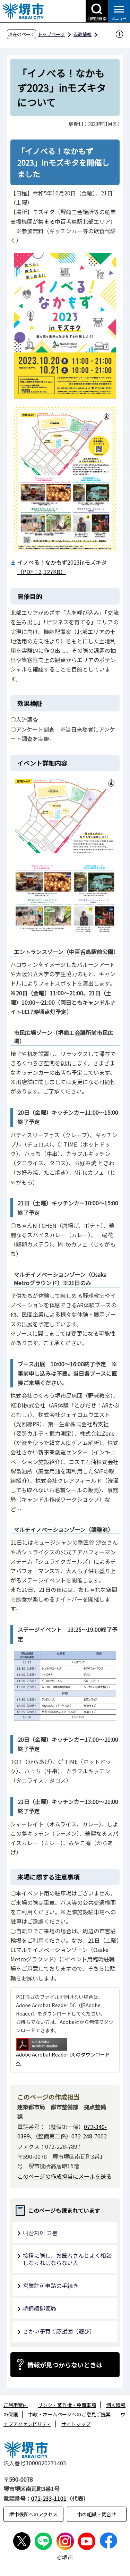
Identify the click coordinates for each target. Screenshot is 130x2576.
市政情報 (83, 34)
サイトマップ (76, 2424)
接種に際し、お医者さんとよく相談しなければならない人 (67, 2259)
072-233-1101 (49, 2498)
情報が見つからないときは (65, 2365)
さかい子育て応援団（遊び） (59, 2331)
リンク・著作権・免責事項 (67, 2405)
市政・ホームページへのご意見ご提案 (69, 2414)
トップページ (51, 34)
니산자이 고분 (40, 2232)
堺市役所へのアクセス (33, 2514)
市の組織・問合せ (97, 2514)
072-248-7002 (89, 2136)
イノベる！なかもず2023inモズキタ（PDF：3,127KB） (62, 567)
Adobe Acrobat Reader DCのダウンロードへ (63, 2059)
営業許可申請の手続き (51, 2286)
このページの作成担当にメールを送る (64, 2176)
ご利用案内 (16, 2405)
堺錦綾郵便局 (40, 2308)
